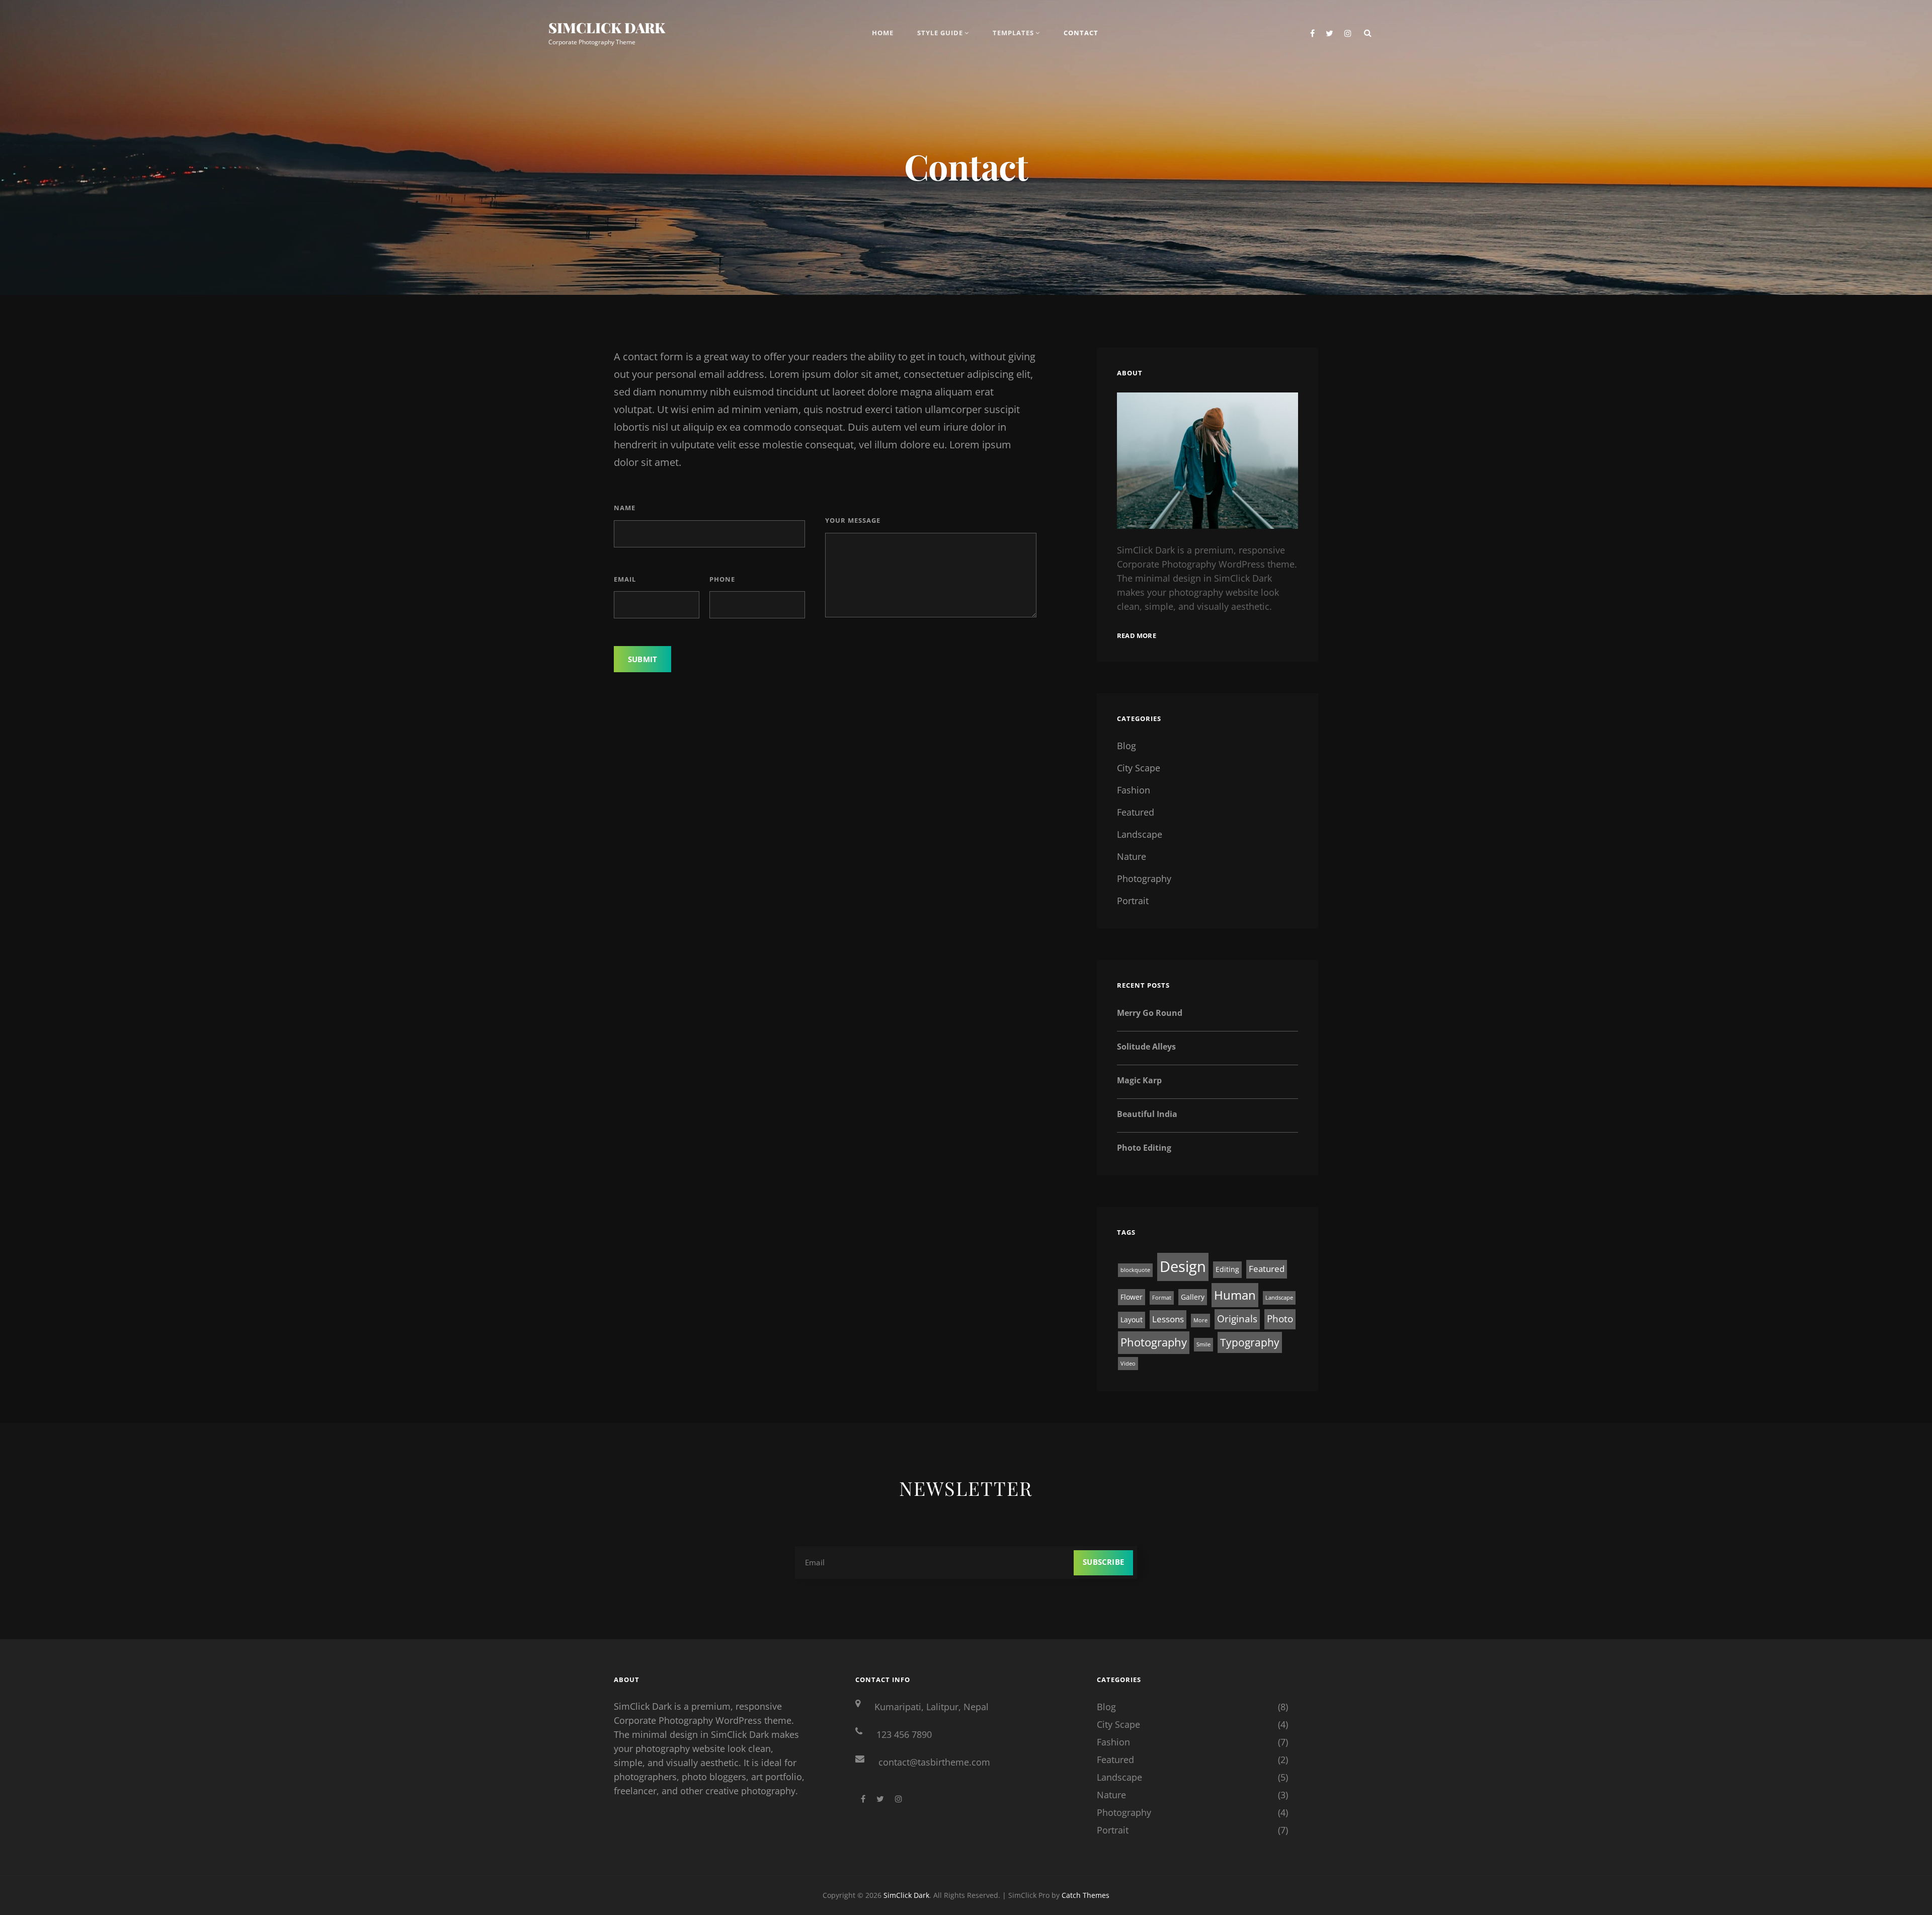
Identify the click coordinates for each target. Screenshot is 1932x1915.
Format (1162, 1298)
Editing (1227, 1269)
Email (625, 579)
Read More (1137, 635)
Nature (1132, 856)
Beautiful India (1147, 1114)
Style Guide (940, 33)
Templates (1013, 33)
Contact (1081, 33)
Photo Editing (1144, 1148)
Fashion (1134, 790)
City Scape (1139, 768)
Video (1128, 1364)
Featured (1136, 812)
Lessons (1168, 1319)
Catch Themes (1085, 1895)
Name (625, 508)
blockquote (1135, 1270)
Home (883, 33)
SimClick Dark (607, 27)
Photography (1144, 879)
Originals (1237, 1319)
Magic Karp (1139, 1080)
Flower (1132, 1297)
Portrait (1133, 901)
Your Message (853, 520)
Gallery (1193, 1297)
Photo (1280, 1319)
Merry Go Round (1150, 1013)
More (1200, 1320)
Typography (1250, 1342)
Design (1183, 1266)
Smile (1203, 1344)
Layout (1132, 1320)
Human (1235, 1295)
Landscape (1140, 834)
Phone (722, 579)
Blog (1126, 746)
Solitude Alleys (1146, 1047)
